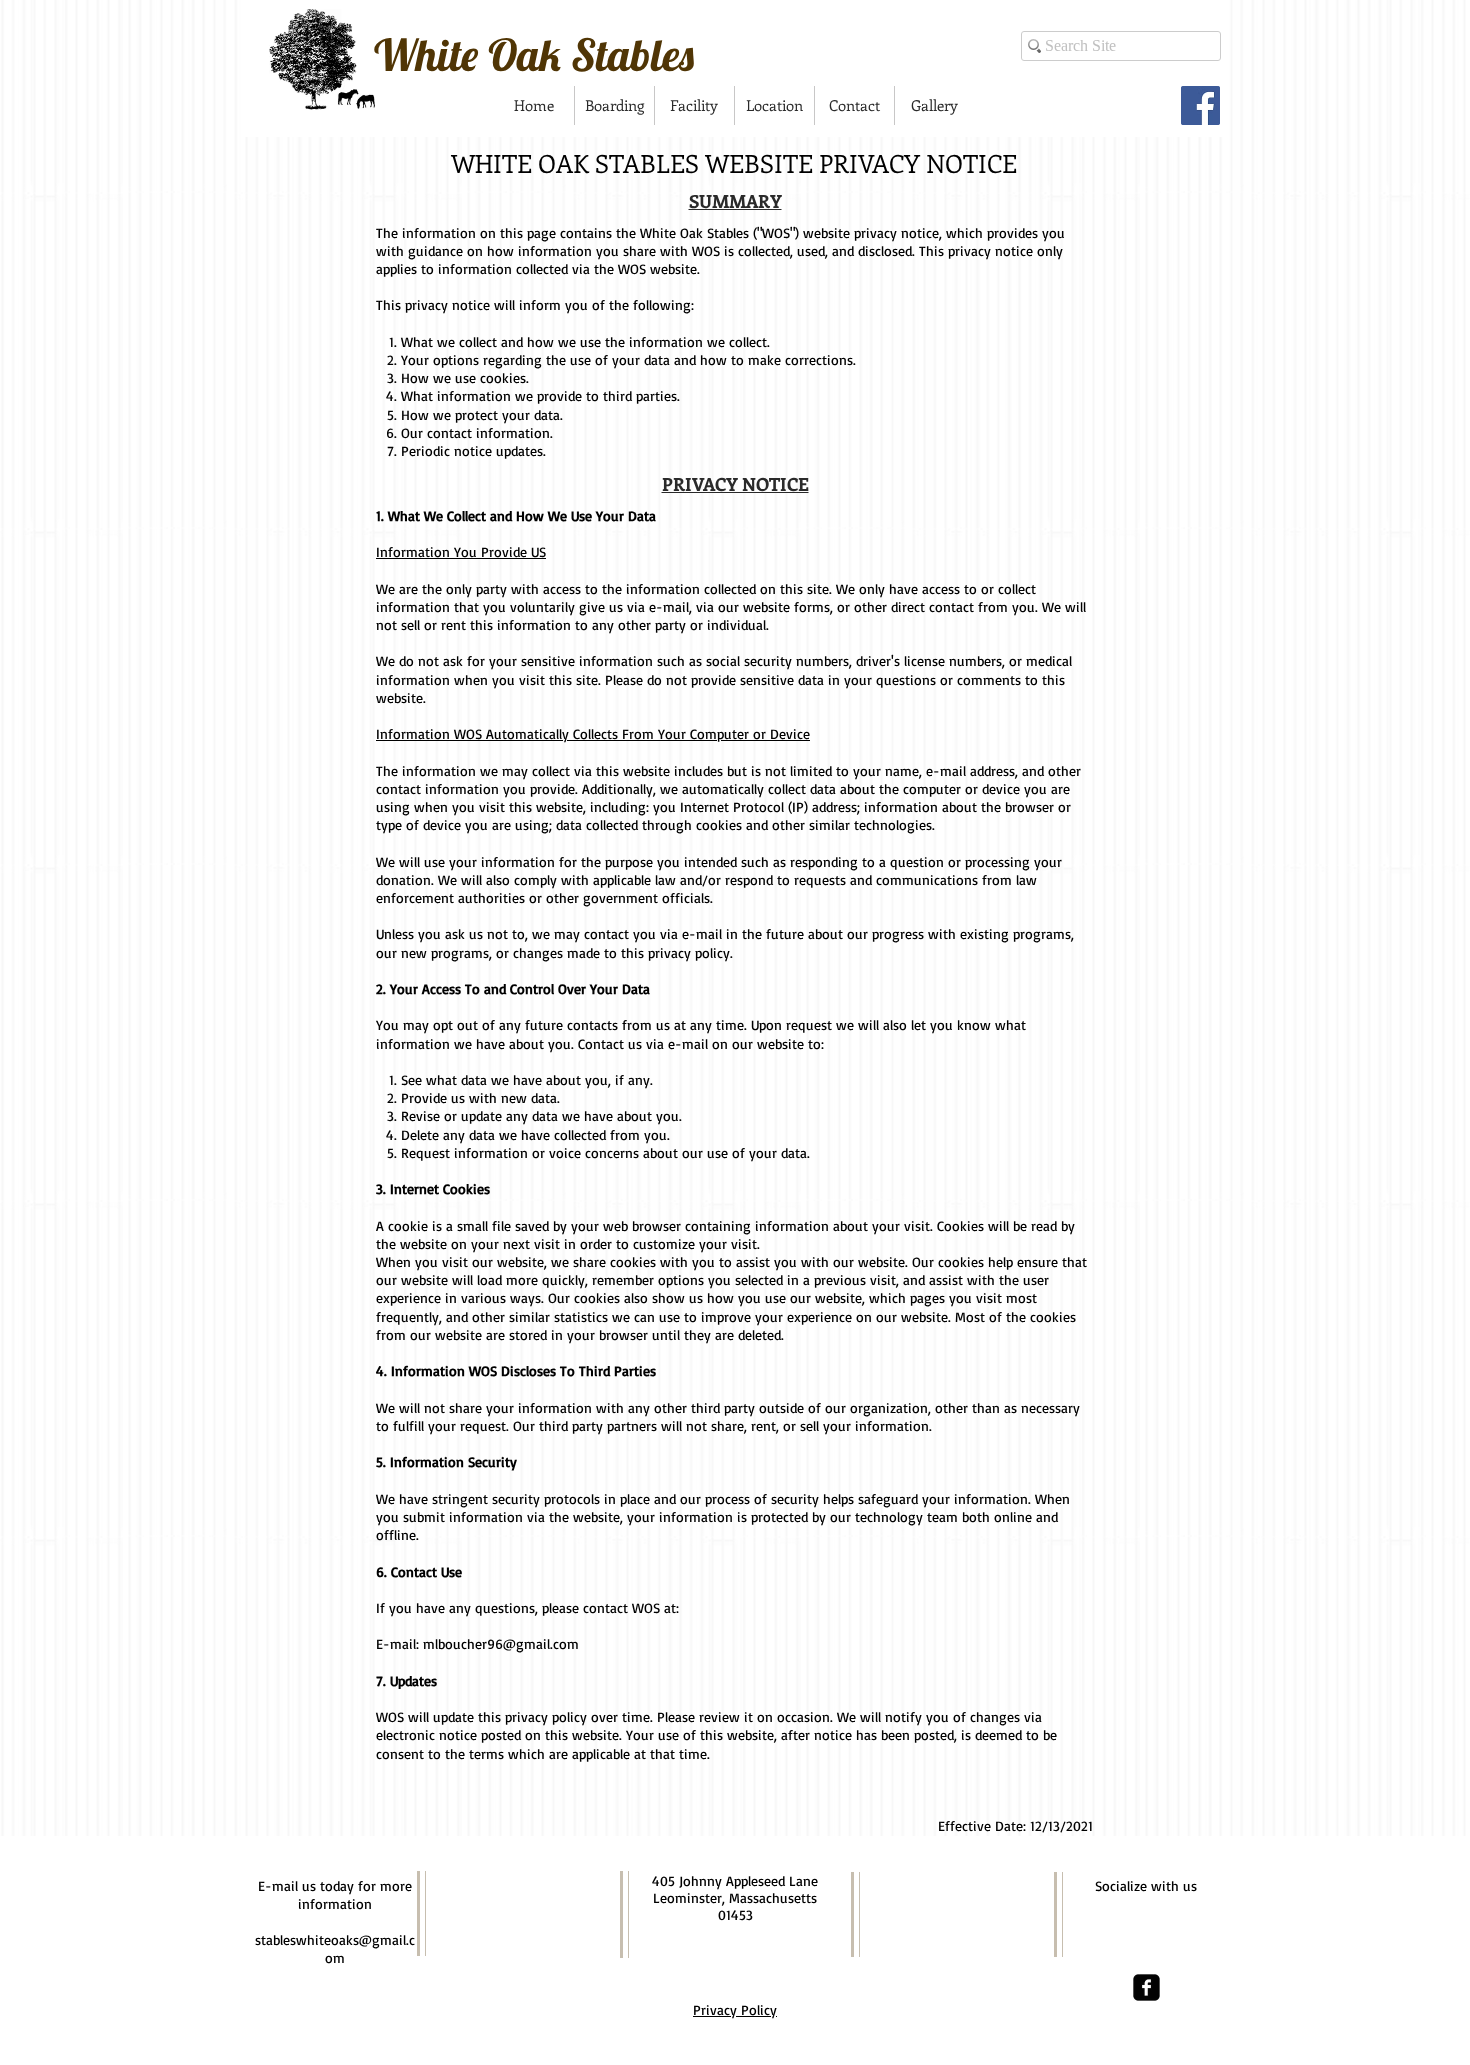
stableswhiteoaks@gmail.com (335, 1948)
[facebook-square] (1146, 1987)
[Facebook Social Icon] (1200, 105)
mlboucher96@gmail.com (501, 1643)
